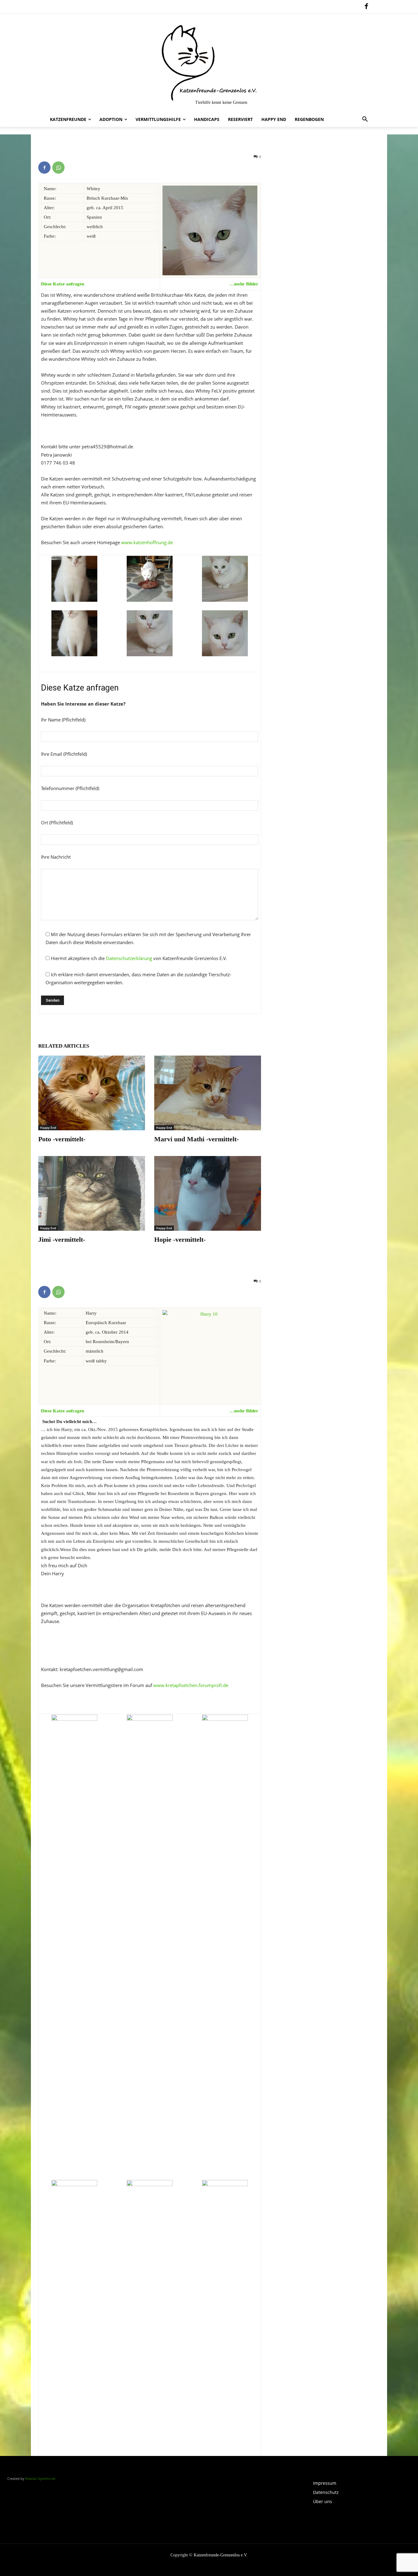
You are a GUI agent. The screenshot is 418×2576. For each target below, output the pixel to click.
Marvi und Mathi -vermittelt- (196, 1139)
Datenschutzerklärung (129, 958)
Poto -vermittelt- (62, 1139)
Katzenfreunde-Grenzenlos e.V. (221, 2555)
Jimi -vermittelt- (62, 1239)
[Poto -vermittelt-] (92, 1093)
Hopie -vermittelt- (180, 1239)
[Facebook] (366, 7)
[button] (365, 119)
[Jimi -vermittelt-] (92, 1193)
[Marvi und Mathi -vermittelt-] (208, 1093)
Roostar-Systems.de (40, 2478)
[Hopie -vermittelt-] (208, 1193)
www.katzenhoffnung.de (147, 542)
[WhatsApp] (58, 168)
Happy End (48, 1128)
